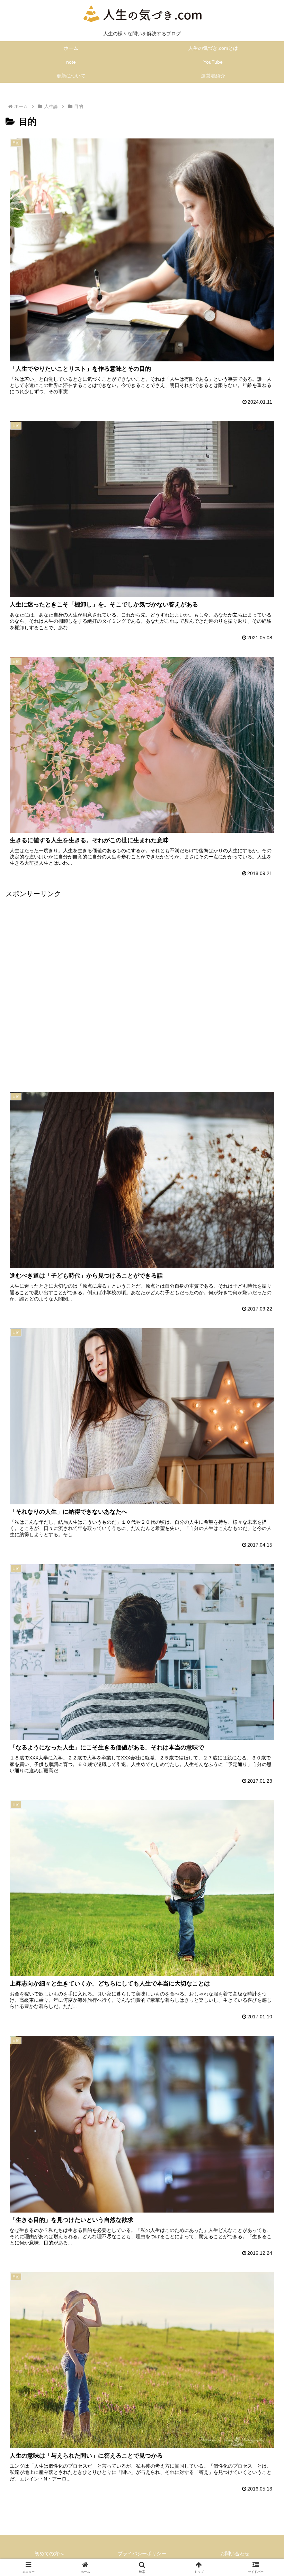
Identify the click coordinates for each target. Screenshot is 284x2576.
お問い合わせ (235, 2554)
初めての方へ (49, 2554)
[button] (263, 1574)
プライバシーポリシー (142, 2554)
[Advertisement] (142, 985)
